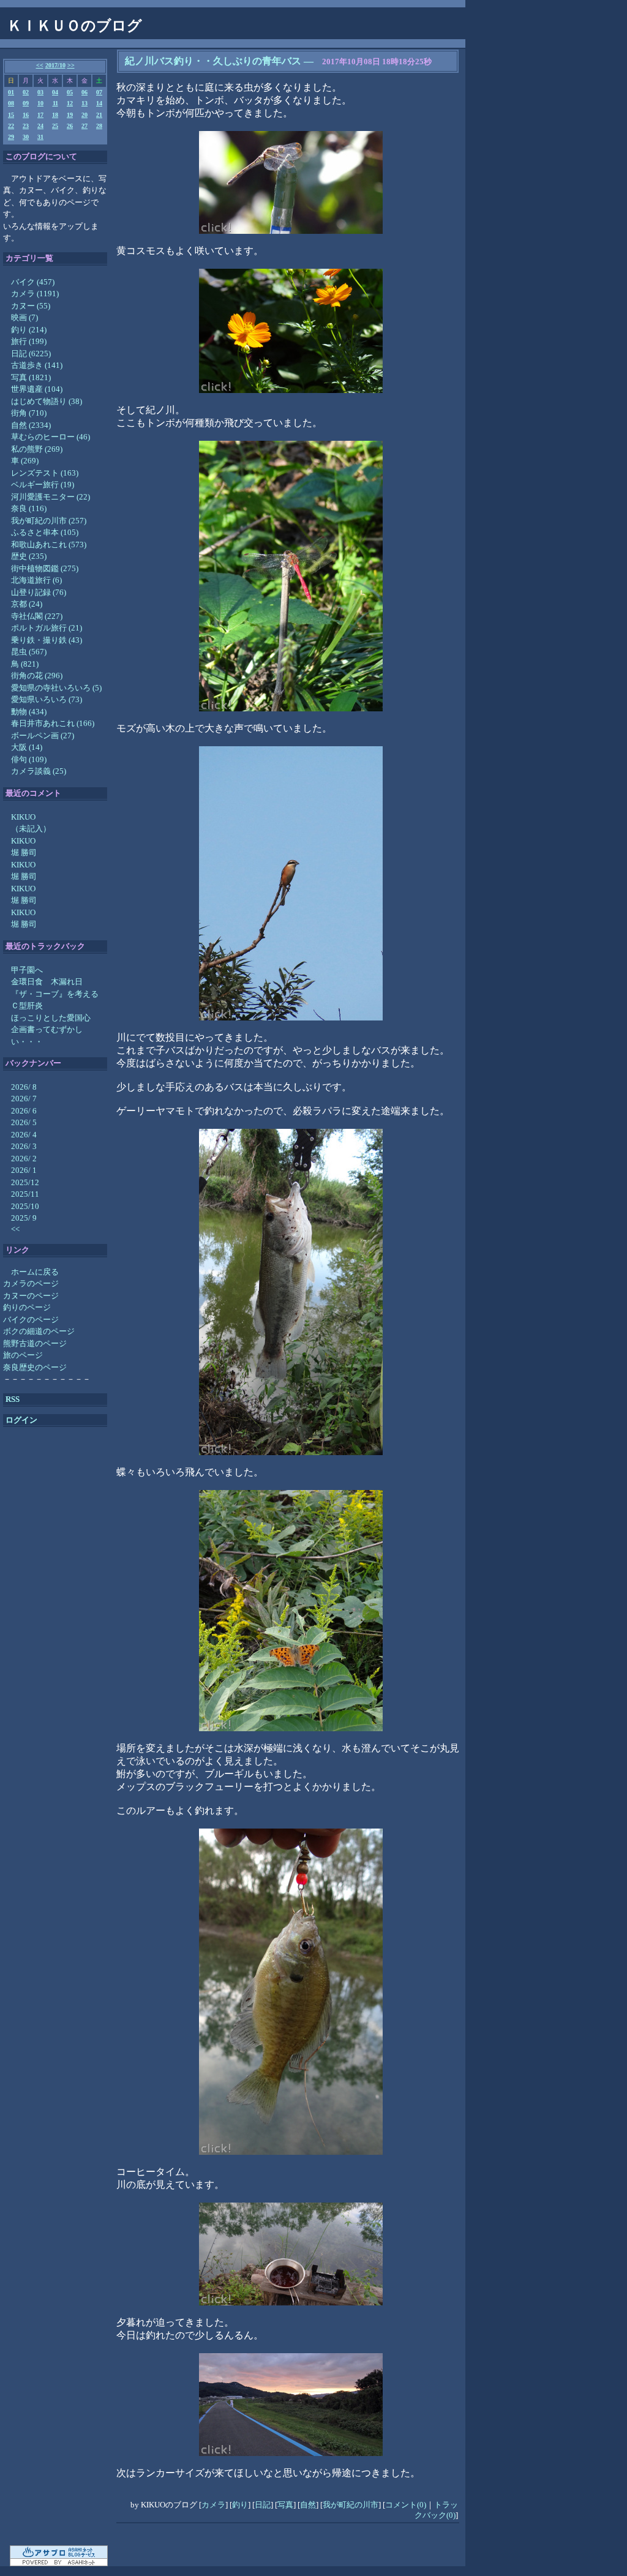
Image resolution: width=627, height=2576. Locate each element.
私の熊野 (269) (37, 449)
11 (55, 103)
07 (99, 92)
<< (40, 65)
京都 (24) (27, 604)
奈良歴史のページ (35, 1367)
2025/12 (25, 1182)
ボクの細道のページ (39, 1331)
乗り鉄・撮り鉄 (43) (47, 640)
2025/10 (25, 1206)
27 (84, 126)
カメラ (213, 2505)
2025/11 (25, 1194)
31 (40, 137)
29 (11, 137)
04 (55, 92)
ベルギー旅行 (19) (43, 485)
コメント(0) (406, 2505)
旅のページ (23, 1355)
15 (11, 115)
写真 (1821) (31, 377)
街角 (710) (29, 413)
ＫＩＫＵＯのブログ (75, 26)
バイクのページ (31, 1320)
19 (70, 115)
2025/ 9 (24, 1218)
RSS (13, 1399)
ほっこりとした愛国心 (51, 1018)
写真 (285, 2505)
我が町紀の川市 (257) (49, 521)
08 (11, 103)
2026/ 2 (24, 1159)
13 (84, 103)
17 (40, 115)
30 (26, 137)
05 (70, 92)
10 (40, 103)
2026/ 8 (24, 1087)
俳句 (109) (29, 759)
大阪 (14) (27, 747)
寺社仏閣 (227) (37, 616)
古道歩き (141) (37, 365)
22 (11, 126)
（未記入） (31, 829)
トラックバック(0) (436, 2510)
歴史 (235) (29, 556)
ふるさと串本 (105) (45, 532)
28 (99, 126)
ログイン (21, 1420)
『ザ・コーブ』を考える (55, 994)
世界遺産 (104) (37, 389)
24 (40, 126)
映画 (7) (24, 317)
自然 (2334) (31, 425)
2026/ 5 (24, 1122)
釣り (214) (29, 330)
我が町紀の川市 (351, 2505)
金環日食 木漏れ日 (47, 982)
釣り (240, 2505)
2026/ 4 (24, 1135)
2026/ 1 (24, 1170)
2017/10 (55, 65)
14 (99, 103)
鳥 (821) (25, 664)
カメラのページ (31, 1283)
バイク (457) (33, 282)
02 (26, 92)
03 (40, 92)
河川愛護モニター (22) (51, 497)
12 (70, 103)
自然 (308, 2505)
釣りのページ (27, 1307)
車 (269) (25, 461)
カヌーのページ (31, 1296)
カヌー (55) (31, 306)
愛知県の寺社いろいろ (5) (56, 688)
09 (26, 103)
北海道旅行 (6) (36, 580)
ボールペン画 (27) (43, 736)
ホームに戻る (35, 1272)
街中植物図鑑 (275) (45, 568)
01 (11, 92)
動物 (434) (29, 712)
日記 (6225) (31, 354)
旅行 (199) (29, 341)
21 (99, 115)
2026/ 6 (24, 1111)
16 (26, 115)
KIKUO (23, 817)
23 (26, 126)
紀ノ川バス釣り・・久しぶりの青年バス (213, 61)
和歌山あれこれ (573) (49, 545)
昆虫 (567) (29, 652)
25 (55, 126)
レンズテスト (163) (45, 473)
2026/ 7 (24, 1099)
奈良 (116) (29, 508)
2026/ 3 (24, 1146)
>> (71, 65)
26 (70, 126)
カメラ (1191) (35, 294)
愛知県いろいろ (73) (47, 699)
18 (55, 115)
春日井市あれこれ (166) (53, 723)
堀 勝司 (24, 852)
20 (84, 115)
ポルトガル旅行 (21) (47, 628)
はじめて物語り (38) (47, 401)
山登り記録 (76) (39, 592)
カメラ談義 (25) (39, 771)
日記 (263, 2505)
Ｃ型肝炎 (27, 1005)
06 (84, 92)
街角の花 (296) (37, 676)
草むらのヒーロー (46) (51, 437)
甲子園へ (27, 970)
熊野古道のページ (35, 1343)
